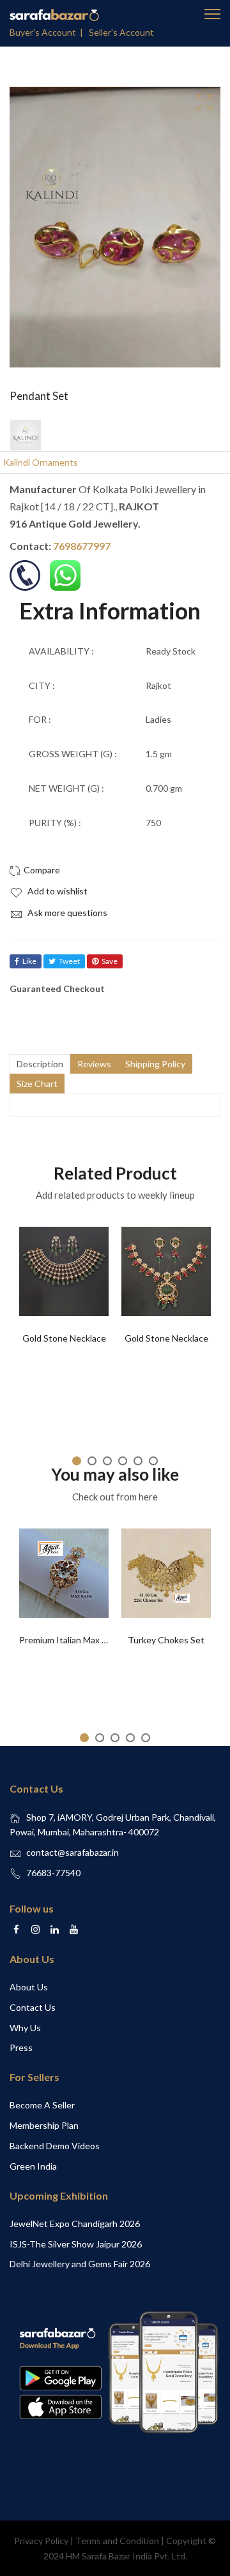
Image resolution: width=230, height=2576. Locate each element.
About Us (29, 1987)
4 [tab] (123, 1461)
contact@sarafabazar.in (73, 1852)
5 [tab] (138, 1461)
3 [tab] (107, 1461)
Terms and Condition (117, 2541)
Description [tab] (40, 1064)
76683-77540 (53, 1873)
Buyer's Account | (48, 32)
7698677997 (82, 546)
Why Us (25, 2028)
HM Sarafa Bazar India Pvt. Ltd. (126, 2556)
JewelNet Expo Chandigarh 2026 (75, 2224)
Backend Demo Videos (55, 2146)
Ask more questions (66, 913)
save (110, 961)
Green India (33, 2166)
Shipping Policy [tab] (155, 1064)
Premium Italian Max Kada (71, 1640)
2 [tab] (92, 1461)
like (29, 961)
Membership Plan (44, 2125)
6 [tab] (153, 1461)
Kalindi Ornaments (41, 462)
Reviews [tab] (94, 1064)
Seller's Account (121, 32)
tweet (69, 961)
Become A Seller (42, 2105)
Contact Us (33, 2007)
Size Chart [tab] (37, 1084)
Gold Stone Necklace (64, 1338)
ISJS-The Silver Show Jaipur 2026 (76, 2244)
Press (21, 2047)
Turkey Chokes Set (166, 1640)
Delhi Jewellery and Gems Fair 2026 (80, 2264)
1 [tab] (77, 1461)
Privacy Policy (41, 2541)
